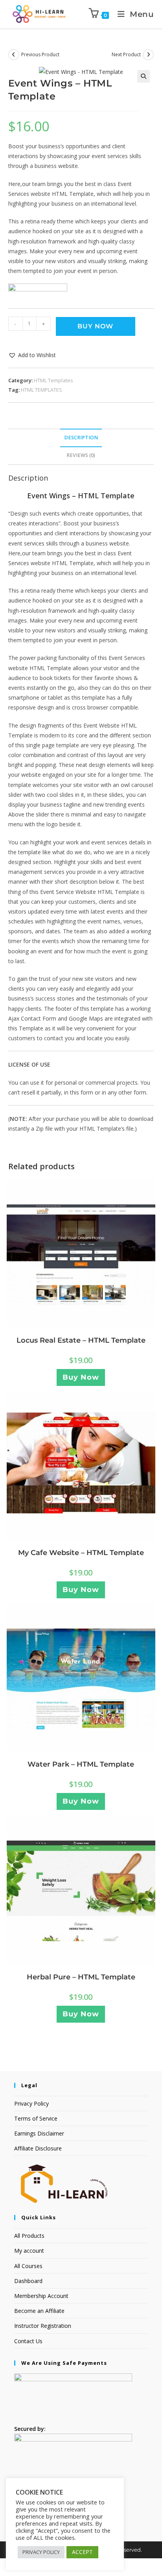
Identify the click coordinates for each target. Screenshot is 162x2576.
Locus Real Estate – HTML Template (81, 1340)
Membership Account (41, 2296)
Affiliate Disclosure (38, 2148)
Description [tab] (81, 438)
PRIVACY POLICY (41, 2552)
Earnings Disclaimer (39, 2133)
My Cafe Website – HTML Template (81, 1553)
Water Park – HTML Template (81, 1764)
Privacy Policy (31, 2103)
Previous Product (40, 54)
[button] (144, 76)
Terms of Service (36, 2118)
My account (29, 2251)
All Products (29, 2236)
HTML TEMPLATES (41, 390)
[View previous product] (14, 55)
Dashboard (28, 2281)
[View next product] (148, 55)
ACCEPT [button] (82, 2552)
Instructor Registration (43, 2326)
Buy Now (95, 326)
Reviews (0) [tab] (81, 455)
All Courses (28, 2266)
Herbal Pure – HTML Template (81, 1977)
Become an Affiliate (39, 2311)
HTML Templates (53, 380)
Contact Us (28, 2341)
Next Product (126, 54)
